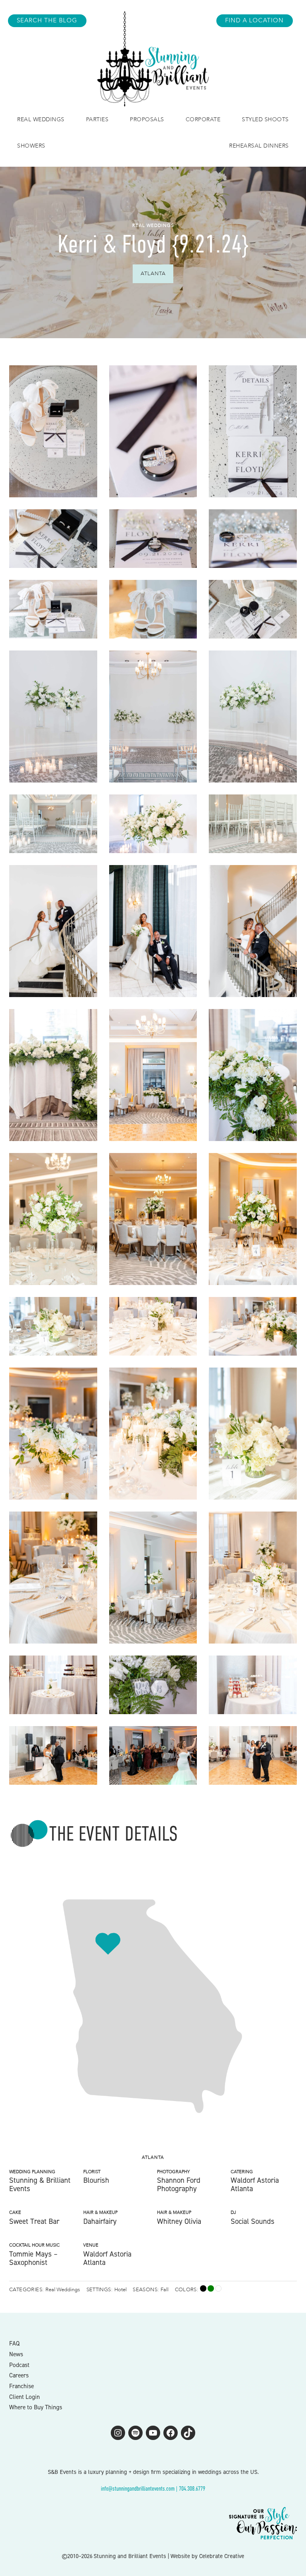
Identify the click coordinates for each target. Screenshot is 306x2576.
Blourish (96, 2180)
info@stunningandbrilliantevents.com (138, 2488)
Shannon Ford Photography (179, 2184)
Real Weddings (153, 226)
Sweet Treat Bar (34, 2221)
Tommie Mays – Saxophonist (33, 2258)
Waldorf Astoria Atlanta (255, 2184)
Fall (165, 2290)
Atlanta (153, 274)
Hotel (121, 2290)
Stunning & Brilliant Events (40, 2184)
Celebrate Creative (222, 2556)
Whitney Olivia (179, 2221)
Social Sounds (253, 2221)
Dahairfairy (100, 2221)
